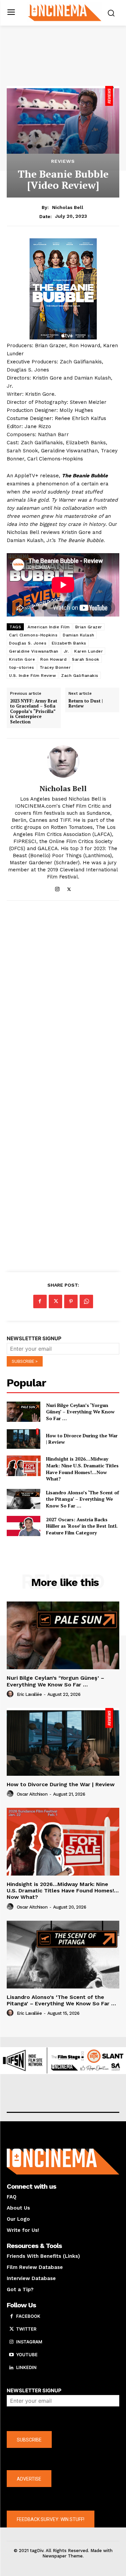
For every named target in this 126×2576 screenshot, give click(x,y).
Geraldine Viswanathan (34, 651)
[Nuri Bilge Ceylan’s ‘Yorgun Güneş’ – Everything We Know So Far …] (24, 1412)
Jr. (67, 651)
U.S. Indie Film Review (32, 676)
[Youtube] (11, 2355)
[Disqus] (63, 998)
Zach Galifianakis (80, 676)
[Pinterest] (71, 1301)
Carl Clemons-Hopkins (33, 635)
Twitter (26, 2329)
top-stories (22, 667)
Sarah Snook (86, 659)
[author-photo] (11, 1694)
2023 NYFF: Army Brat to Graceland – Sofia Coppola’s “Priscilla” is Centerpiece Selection (34, 712)
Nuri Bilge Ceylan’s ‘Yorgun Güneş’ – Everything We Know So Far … (80, 1412)
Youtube (27, 2355)
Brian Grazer (89, 627)
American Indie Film (49, 627)
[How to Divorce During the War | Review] (24, 1439)
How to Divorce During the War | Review (82, 1439)
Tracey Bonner (55, 667)
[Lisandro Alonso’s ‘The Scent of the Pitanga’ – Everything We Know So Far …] (24, 1499)
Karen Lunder (89, 651)
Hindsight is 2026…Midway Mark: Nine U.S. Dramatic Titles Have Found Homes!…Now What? (82, 1469)
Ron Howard (53, 659)
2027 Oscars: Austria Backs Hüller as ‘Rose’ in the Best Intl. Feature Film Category (82, 1526)
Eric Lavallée (29, 1694)
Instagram (29, 2342)
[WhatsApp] (86, 1301)
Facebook (28, 2316)
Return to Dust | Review (86, 704)
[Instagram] (57, 888)
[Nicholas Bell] (63, 761)
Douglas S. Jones (28, 643)
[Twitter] (69, 888)
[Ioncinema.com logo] (65, 12)
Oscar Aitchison (32, 1794)
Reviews (63, 161)
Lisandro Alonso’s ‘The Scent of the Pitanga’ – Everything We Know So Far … (82, 1499)
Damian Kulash (79, 635)
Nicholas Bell (68, 207)
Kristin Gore (22, 659)
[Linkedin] (11, 2368)
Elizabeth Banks (69, 643)
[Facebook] (40, 1301)
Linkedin (26, 2367)
